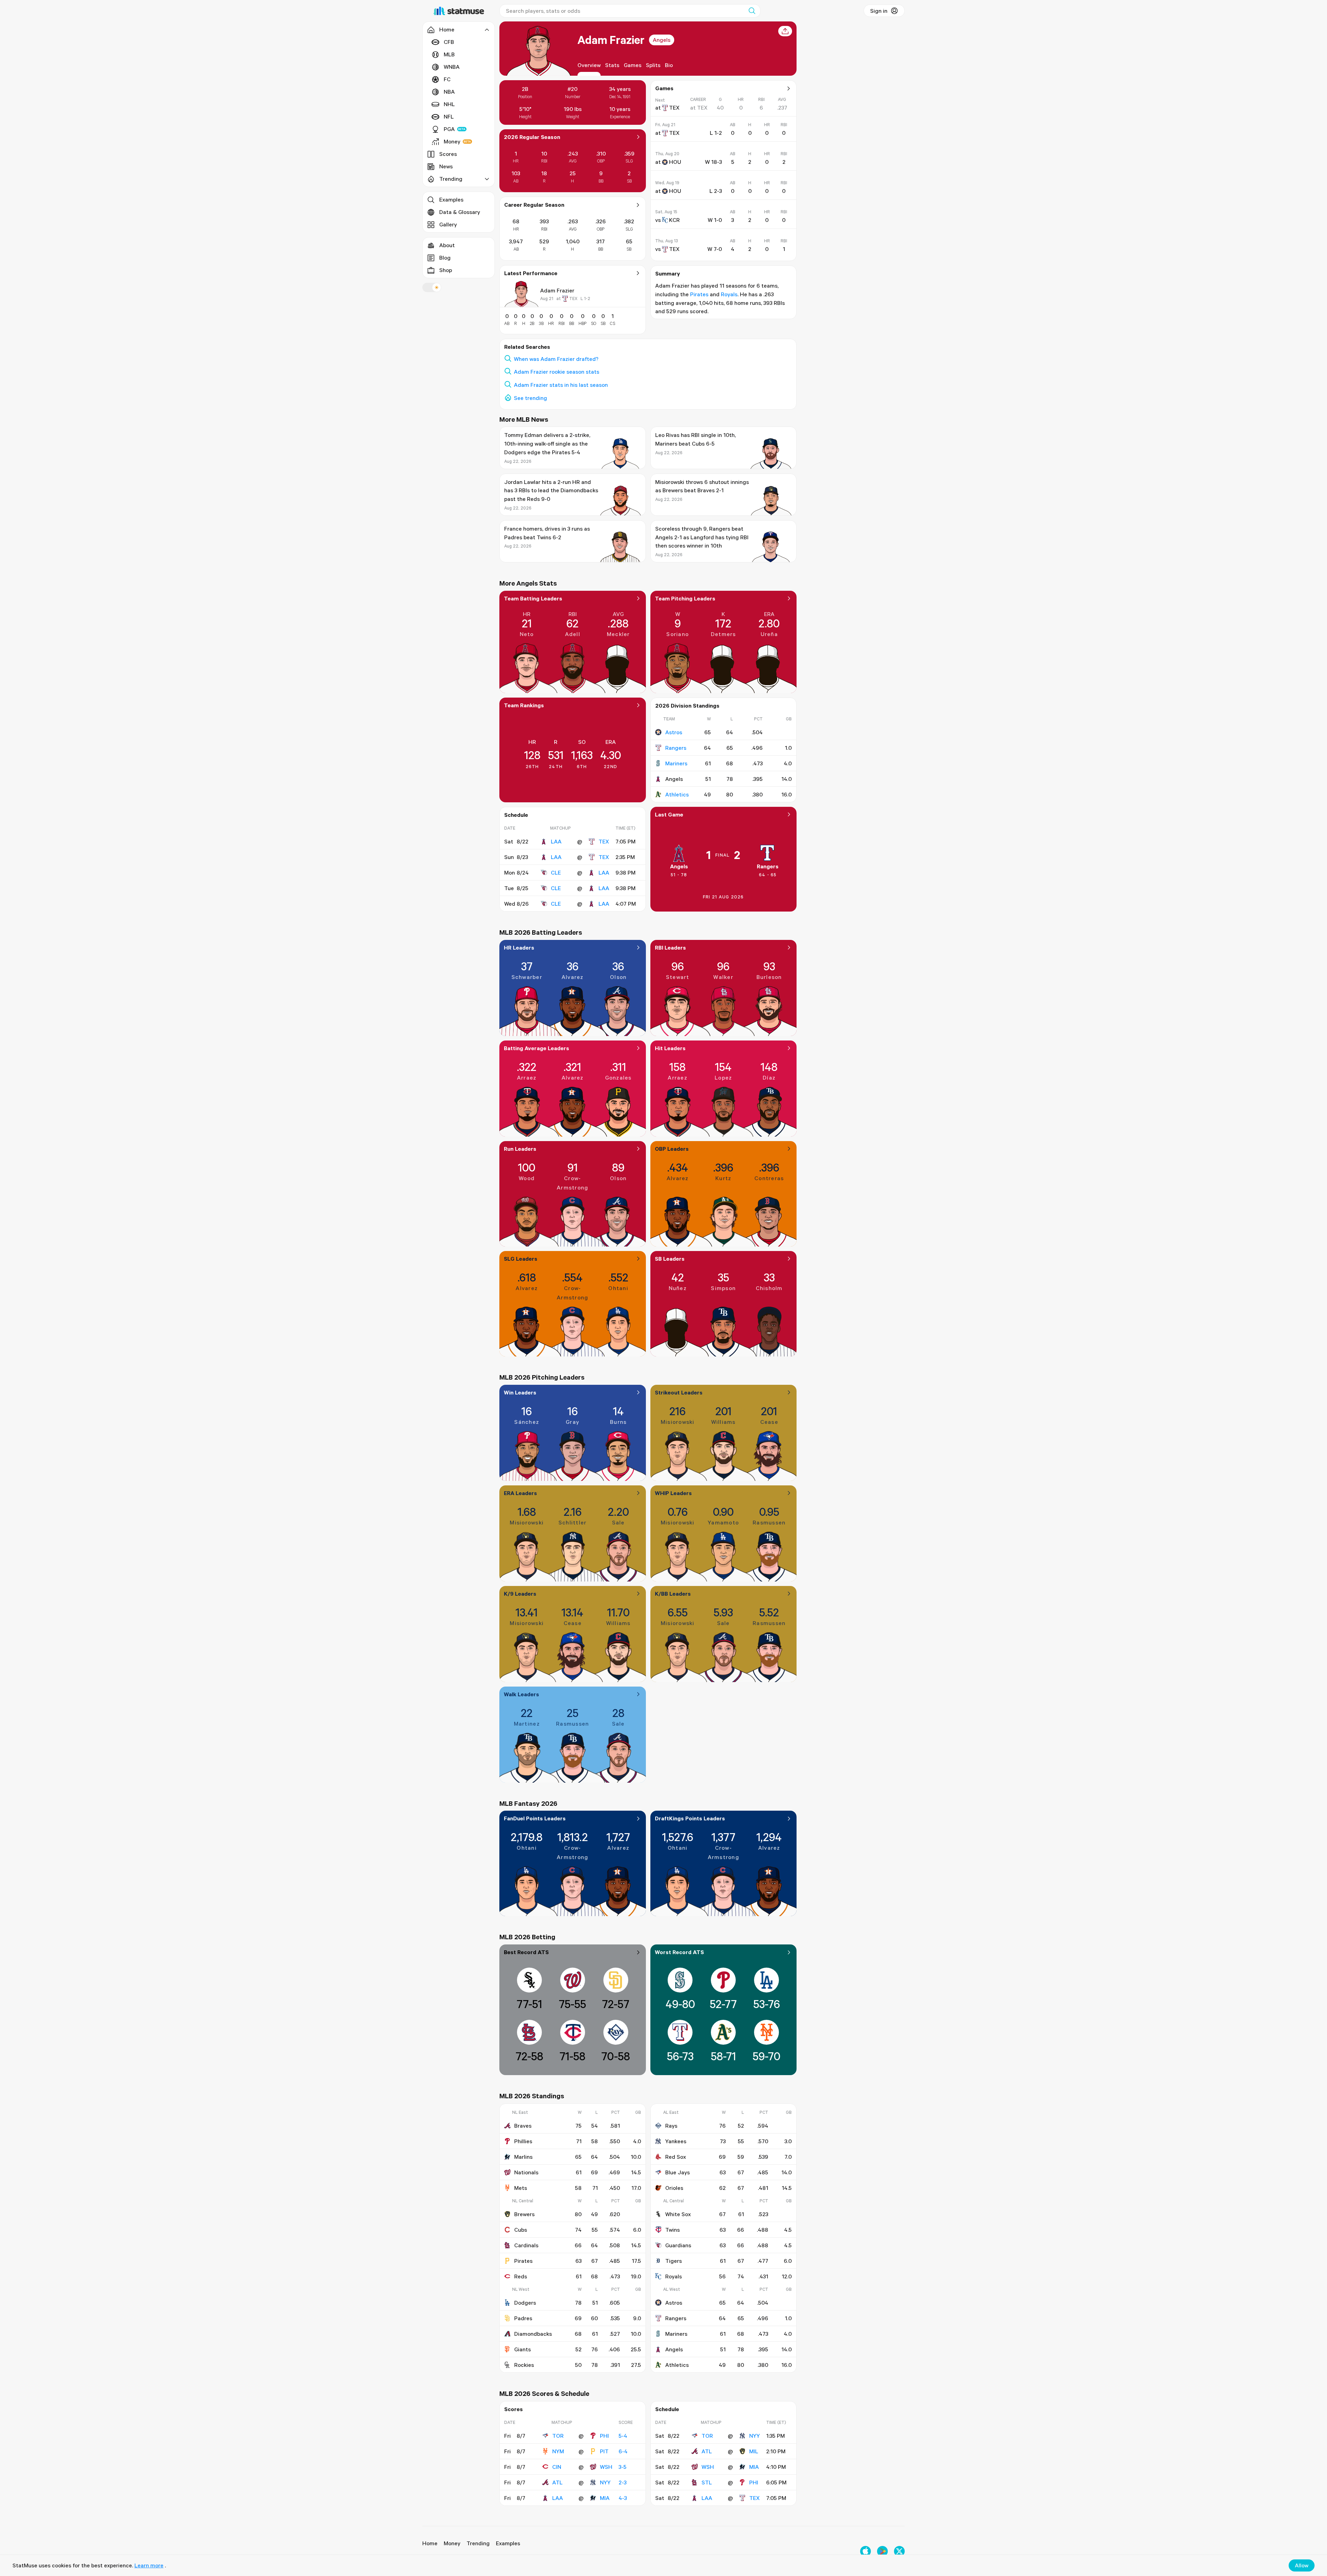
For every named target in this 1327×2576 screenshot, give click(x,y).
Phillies (523, 2141)
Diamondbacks (533, 2334)
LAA (556, 841)
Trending (478, 2543)
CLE (556, 872)
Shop (446, 270)
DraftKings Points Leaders (690, 1818)
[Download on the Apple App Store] (865, 2551)
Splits (653, 65)
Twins (672, 2230)
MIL (754, 2451)
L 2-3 (716, 191)
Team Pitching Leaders (685, 598)
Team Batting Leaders (533, 598)
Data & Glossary (460, 212)
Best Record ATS (526, 1952)
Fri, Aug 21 (665, 125)
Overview (589, 65)
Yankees (676, 2141)
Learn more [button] (149, 2565)
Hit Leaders (670, 1048)
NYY (605, 2482)
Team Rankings (524, 705)
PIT (604, 2451)
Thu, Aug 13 (667, 241)
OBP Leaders (672, 1149)
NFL (449, 116)
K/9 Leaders (520, 1594)
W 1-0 (715, 220)
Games (633, 65)
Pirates (699, 294)
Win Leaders (520, 1392)
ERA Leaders (520, 1493)
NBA (449, 92)
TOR (558, 2436)
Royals (729, 294)
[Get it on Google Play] (882, 2551)
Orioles (674, 2188)
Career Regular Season (534, 205)
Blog (445, 258)
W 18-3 (713, 162)
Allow (1302, 2565)
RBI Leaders (670, 948)
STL (707, 2482)
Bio (669, 65)
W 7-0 (715, 249)
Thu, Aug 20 (667, 154)
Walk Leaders (521, 1694)
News (446, 166)
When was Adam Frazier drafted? (556, 359)
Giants (523, 2349)
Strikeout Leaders (679, 1392)
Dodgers (525, 2303)
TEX (604, 841)
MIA (605, 2498)
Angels (662, 40)
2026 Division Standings (687, 706)
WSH (606, 2467)
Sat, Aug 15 (666, 212)
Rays (671, 2126)
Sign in (879, 11)
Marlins (523, 2157)
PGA (449, 129)
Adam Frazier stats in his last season (561, 385)
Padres (523, 2318)
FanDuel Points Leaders (535, 1818)
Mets (521, 2188)
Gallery (448, 224)
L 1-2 (585, 298)
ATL (557, 2482)
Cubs (521, 2230)
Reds (521, 2276)
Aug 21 (547, 298)
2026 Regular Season (532, 137)
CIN (557, 2467)
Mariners (676, 763)
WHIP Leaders (673, 1493)
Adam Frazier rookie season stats (557, 372)
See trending (530, 398)
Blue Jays (677, 2172)
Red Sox (676, 2157)
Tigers (674, 2261)
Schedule (516, 815)
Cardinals (526, 2245)
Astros (674, 732)
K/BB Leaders (673, 1594)
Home (430, 2543)
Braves (523, 2126)
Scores (448, 154)
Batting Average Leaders (537, 1048)
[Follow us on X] (899, 2551)
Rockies (524, 2365)
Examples (451, 199)
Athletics (677, 794)
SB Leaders (670, 1259)
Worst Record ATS (679, 1952)
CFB (449, 42)
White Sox (678, 2214)
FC (447, 79)
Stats (612, 65)
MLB (449, 54)
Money (452, 141)
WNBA (452, 67)
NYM (558, 2451)
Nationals (526, 2172)
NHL (449, 104)
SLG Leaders (521, 1259)
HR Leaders (519, 948)
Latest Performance (531, 273)
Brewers (524, 2214)
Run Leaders (520, 1149)
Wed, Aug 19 (667, 183)
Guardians (678, 2245)
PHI (604, 2436)
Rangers (676, 748)
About (447, 245)
